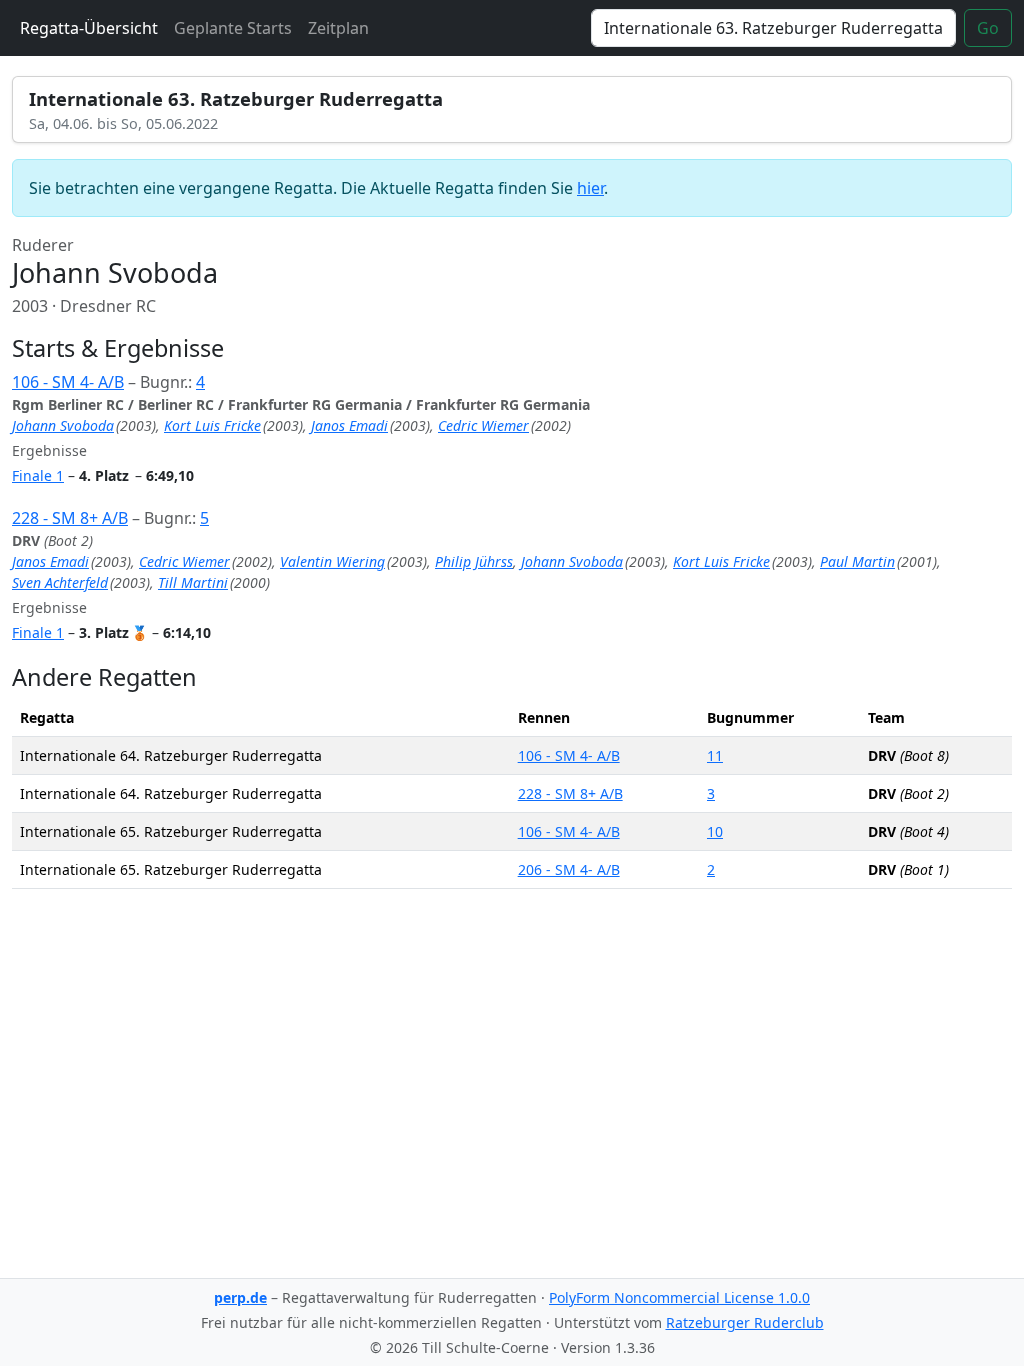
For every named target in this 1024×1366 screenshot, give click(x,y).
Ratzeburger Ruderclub (745, 1322)
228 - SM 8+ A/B (70, 518)
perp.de (240, 1297)
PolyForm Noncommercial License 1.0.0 (679, 1297)
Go (988, 28)
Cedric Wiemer (483, 425)
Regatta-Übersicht (89, 28)
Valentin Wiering (332, 561)
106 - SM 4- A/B (68, 382)
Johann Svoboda (63, 425)
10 (715, 831)
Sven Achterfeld (60, 582)
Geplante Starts (233, 28)
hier (590, 188)
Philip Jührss (474, 561)
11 (715, 755)
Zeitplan (338, 28)
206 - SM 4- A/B (569, 869)
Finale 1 (38, 475)
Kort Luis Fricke (212, 425)
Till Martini (193, 582)
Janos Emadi (349, 425)
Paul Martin (857, 561)
